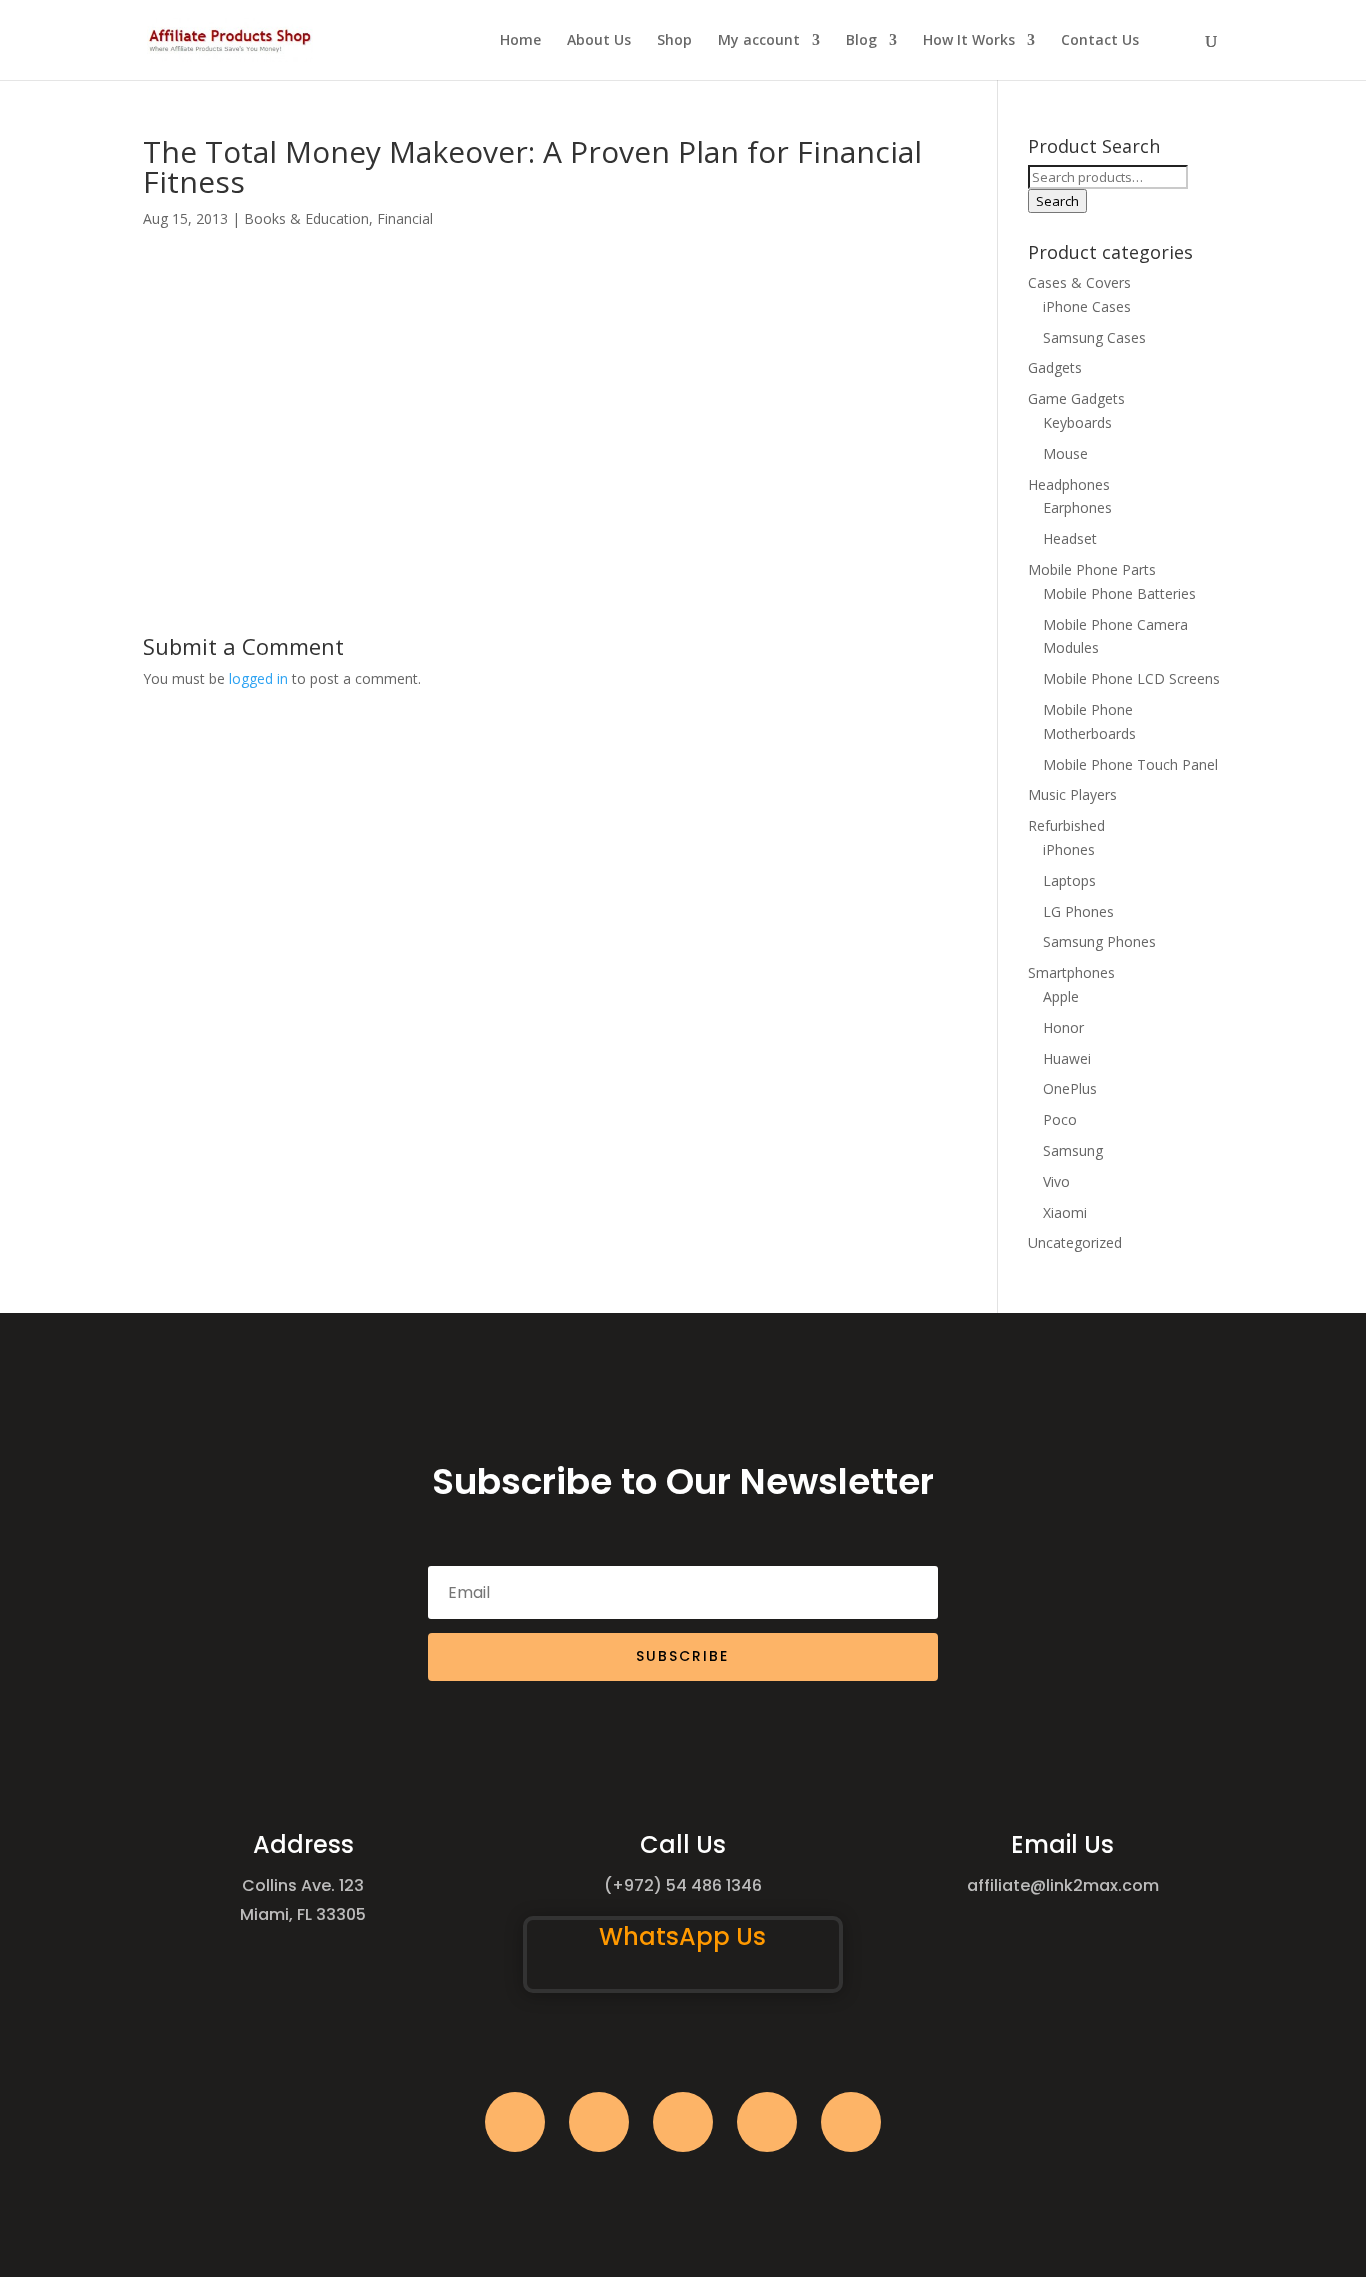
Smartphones (1071, 972)
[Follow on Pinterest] (851, 2122)
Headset (1070, 538)
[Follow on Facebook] (515, 2122)
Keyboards (1077, 422)
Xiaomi (1065, 1212)
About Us (599, 41)
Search (1057, 201)
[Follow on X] (599, 2122)
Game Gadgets (1076, 398)
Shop (674, 41)
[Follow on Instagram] (683, 2122)
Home (520, 41)
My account (759, 41)
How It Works (969, 41)
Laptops (1069, 880)
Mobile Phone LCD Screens (1131, 678)
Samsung (1073, 1150)
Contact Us (1100, 41)
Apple (1061, 996)
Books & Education (306, 218)
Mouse (1065, 453)
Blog (861, 41)
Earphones (1077, 507)
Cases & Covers (1079, 282)
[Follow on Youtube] (767, 2122)
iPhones (1069, 849)
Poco (1060, 1119)
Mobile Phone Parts (1092, 569)
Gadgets (1055, 367)
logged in (258, 678)
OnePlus (1070, 1088)
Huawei (1067, 1058)
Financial (405, 218)
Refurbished (1066, 825)
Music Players (1072, 794)
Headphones (1069, 484)
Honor (1063, 1027)
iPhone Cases (1087, 306)
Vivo (1056, 1181)
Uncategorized (1075, 1242)
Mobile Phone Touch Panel (1130, 764)
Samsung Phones (1099, 941)
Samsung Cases (1094, 337)
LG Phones (1078, 911)
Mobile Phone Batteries (1119, 593)
